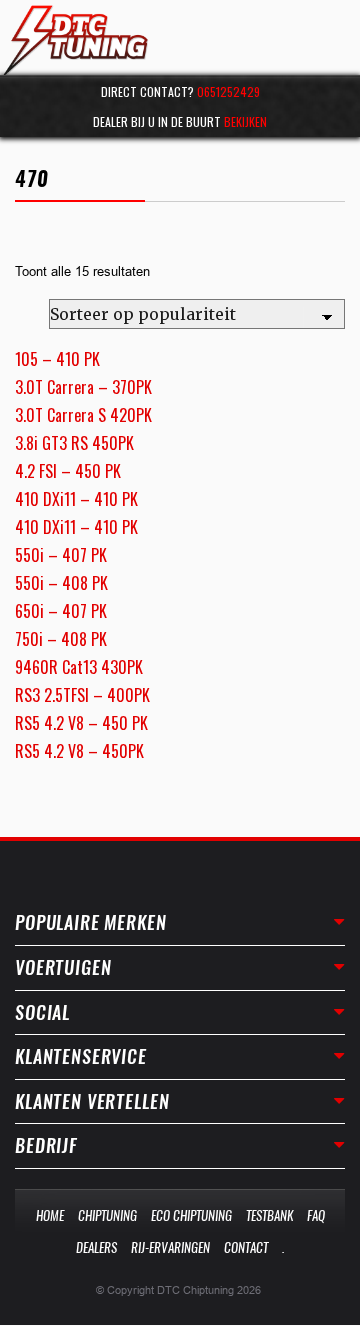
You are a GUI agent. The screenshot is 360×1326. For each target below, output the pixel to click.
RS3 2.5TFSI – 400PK (82, 695)
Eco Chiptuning (191, 1215)
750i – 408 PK (61, 639)
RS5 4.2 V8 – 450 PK (81, 723)
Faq (316, 1215)
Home (50, 1215)
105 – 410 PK (57, 359)
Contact (246, 1247)
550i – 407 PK (61, 555)
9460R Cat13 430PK (79, 667)
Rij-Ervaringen (170, 1247)
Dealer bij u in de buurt (180, 121)
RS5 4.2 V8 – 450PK (79, 751)
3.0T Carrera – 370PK (83, 387)
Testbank (269, 1215)
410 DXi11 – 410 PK (76, 499)
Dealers (96, 1247)
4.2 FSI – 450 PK (68, 471)
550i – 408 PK (61, 583)
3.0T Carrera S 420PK (83, 415)
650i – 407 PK (61, 611)
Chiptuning (107, 1215)
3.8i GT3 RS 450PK (74, 443)
